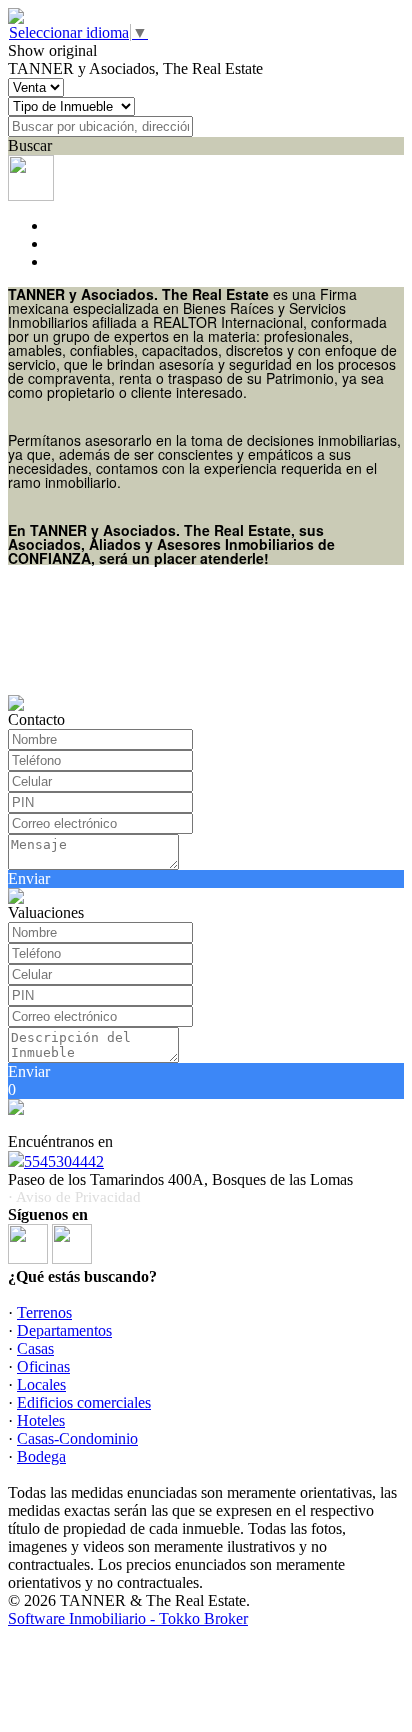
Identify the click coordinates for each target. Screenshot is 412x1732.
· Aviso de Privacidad (74, 1197)
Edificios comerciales (84, 1402)
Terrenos (44, 1312)
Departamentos (64, 1330)
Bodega (41, 1456)
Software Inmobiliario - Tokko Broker (128, 1618)
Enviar (29, 878)
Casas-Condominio (77, 1438)
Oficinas (43, 1366)
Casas (35, 1348)
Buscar (30, 145)
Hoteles (41, 1420)
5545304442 (64, 1161)
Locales (41, 1384)
